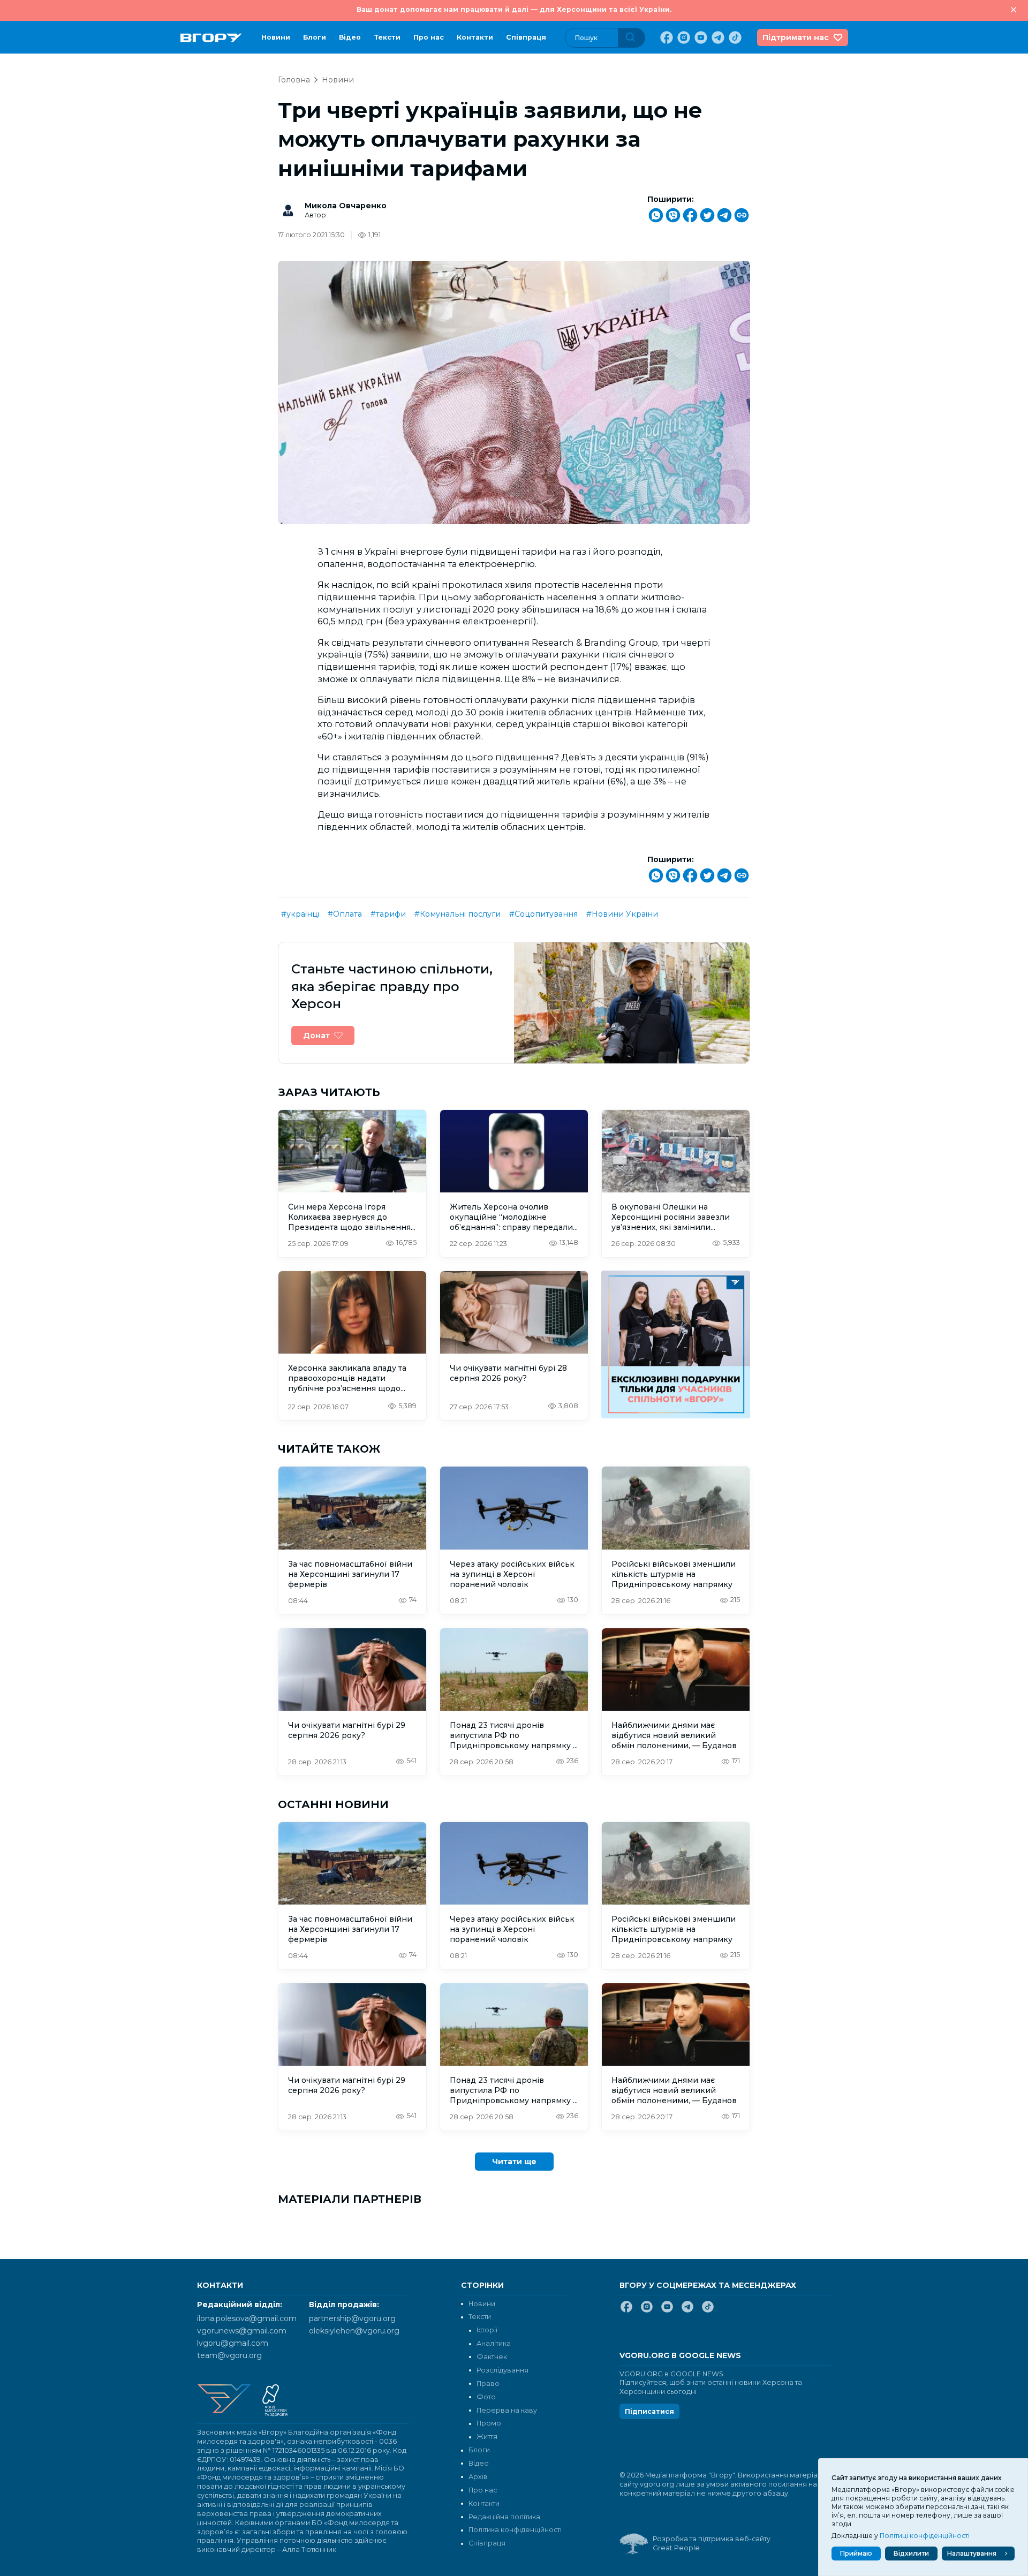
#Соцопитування (543, 914)
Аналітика (494, 2343)
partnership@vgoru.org (352, 2318)
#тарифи (388, 914)
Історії (487, 2330)
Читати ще (514, 2162)
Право (488, 2384)
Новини (276, 37)
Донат (316, 1036)
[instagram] (683, 37)
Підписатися (649, 2411)
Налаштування (972, 2553)
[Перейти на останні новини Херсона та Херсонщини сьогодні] (211, 38)
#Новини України (622, 914)
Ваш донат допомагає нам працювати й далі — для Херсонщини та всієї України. (514, 9)
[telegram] (717, 37)
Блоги (315, 37)
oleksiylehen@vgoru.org (354, 2331)
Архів (478, 2477)
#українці (300, 914)
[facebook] (666, 37)
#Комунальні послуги (458, 914)
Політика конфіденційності (515, 2530)
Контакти (475, 37)
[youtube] (700, 37)
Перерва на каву (507, 2410)
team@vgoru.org (229, 2355)
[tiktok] (734, 37)
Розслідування (502, 2370)
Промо (489, 2423)
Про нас (429, 37)
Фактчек (492, 2357)
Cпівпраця (526, 37)
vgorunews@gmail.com (242, 2331)
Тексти (387, 37)
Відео (350, 37)
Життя (487, 2437)
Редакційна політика (504, 2517)
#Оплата (345, 914)
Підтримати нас (796, 37)
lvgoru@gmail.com (233, 2343)
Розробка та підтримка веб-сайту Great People (712, 2543)
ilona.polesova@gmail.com (247, 2318)
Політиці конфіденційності (925, 2536)
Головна (294, 80)
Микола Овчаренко (346, 206)
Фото (486, 2397)
